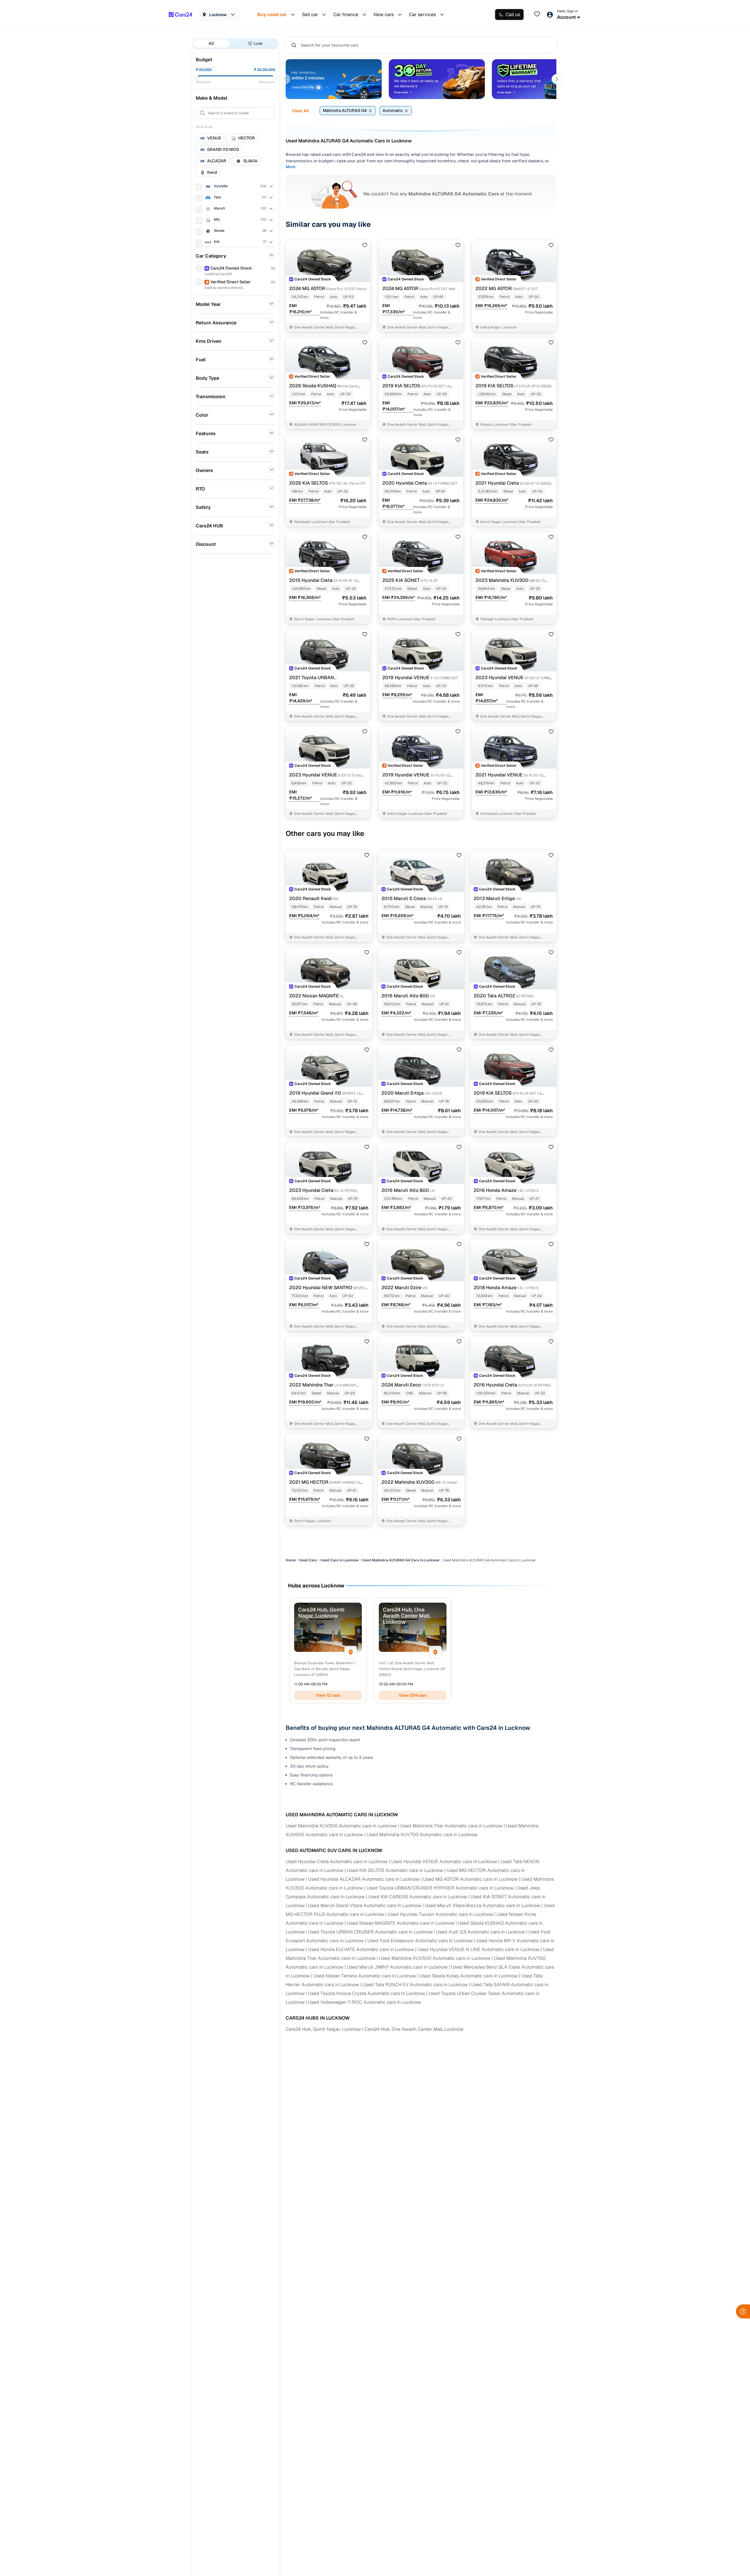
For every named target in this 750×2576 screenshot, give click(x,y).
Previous (285, 79)
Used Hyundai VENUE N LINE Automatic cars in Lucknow (478, 1949)
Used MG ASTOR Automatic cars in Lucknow (470, 1879)
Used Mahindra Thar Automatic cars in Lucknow (451, 1826)
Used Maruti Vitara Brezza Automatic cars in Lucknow (483, 1905)
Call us (513, 15)
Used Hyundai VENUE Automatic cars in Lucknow (444, 1862)
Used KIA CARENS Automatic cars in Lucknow (418, 1897)
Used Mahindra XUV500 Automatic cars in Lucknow (435, 1958)
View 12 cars (328, 1695)
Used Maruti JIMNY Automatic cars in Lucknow (397, 1967)
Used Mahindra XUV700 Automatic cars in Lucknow (422, 1835)
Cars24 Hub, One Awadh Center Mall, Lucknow (414, 2029)
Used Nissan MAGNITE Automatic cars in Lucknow (401, 1923)
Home (291, 1560)
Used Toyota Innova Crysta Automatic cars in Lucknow (367, 1993)
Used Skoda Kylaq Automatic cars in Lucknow (469, 1976)
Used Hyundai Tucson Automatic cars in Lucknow (440, 1914)
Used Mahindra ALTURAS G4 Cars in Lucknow (401, 1560)
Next (557, 79)
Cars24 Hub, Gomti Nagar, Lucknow (323, 2029)
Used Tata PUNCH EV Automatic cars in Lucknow (415, 1985)
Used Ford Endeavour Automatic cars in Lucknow (420, 1941)
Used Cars (308, 1560)
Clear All (300, 111)
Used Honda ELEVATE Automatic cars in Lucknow (361, 1949)
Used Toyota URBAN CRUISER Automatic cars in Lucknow (370, 1932)
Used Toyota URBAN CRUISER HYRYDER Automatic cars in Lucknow (440, 1888)
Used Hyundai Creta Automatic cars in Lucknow (337, 1862)
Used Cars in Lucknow (340, 1560)
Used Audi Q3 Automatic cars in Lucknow (481, 1932)
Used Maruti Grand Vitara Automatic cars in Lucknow (365, 1905)
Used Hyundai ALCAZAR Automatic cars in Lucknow (364, 1879)
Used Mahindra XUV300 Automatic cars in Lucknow (341, 1826)
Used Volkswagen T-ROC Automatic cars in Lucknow (365, 2002)
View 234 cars (413, 1695)
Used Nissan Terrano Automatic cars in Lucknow (365, 1976)
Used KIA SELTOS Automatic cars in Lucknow (395, 1870)
